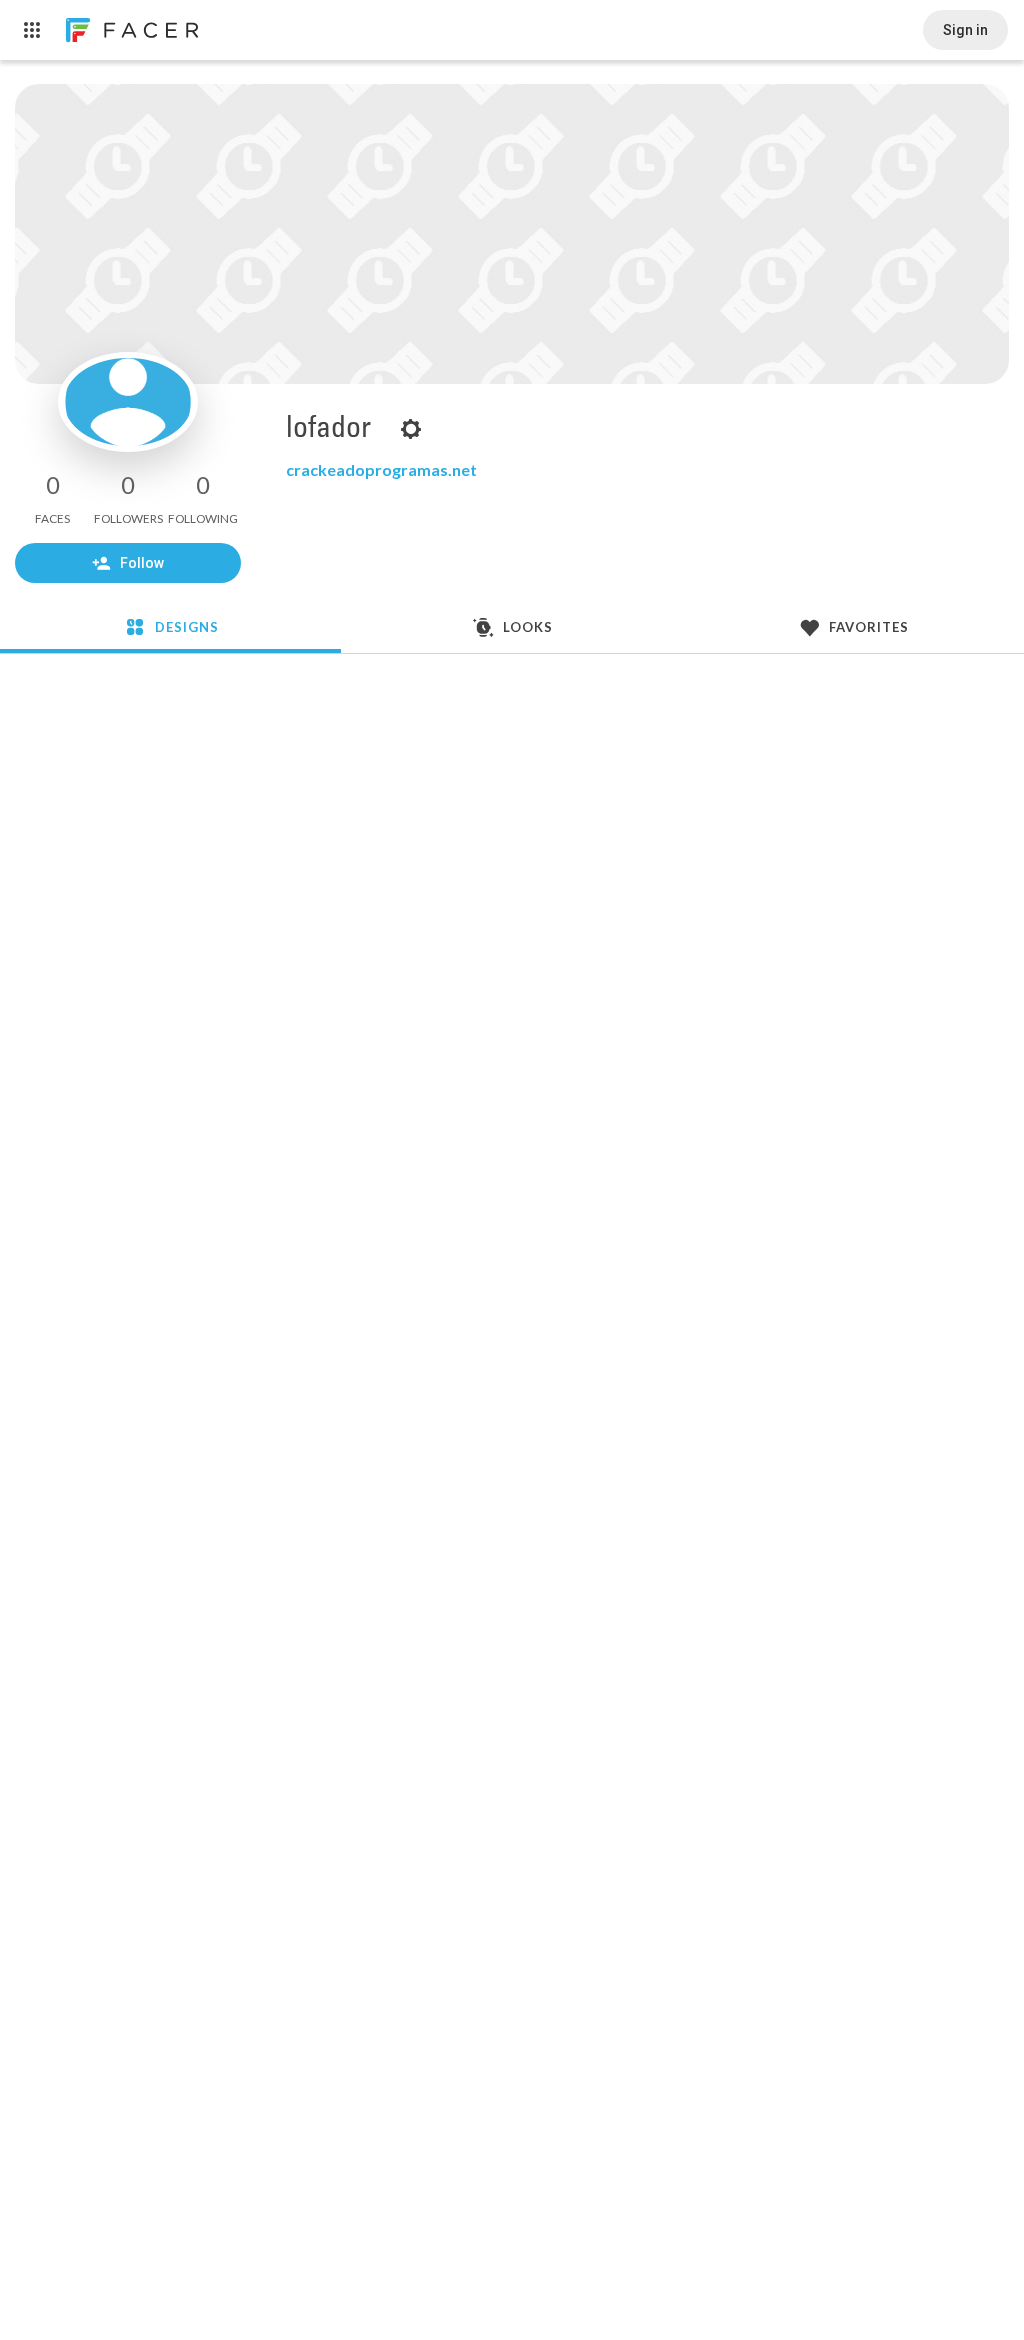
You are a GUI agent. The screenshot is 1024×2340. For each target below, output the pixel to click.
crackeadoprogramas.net (381, 469)
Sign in (965, 30)
